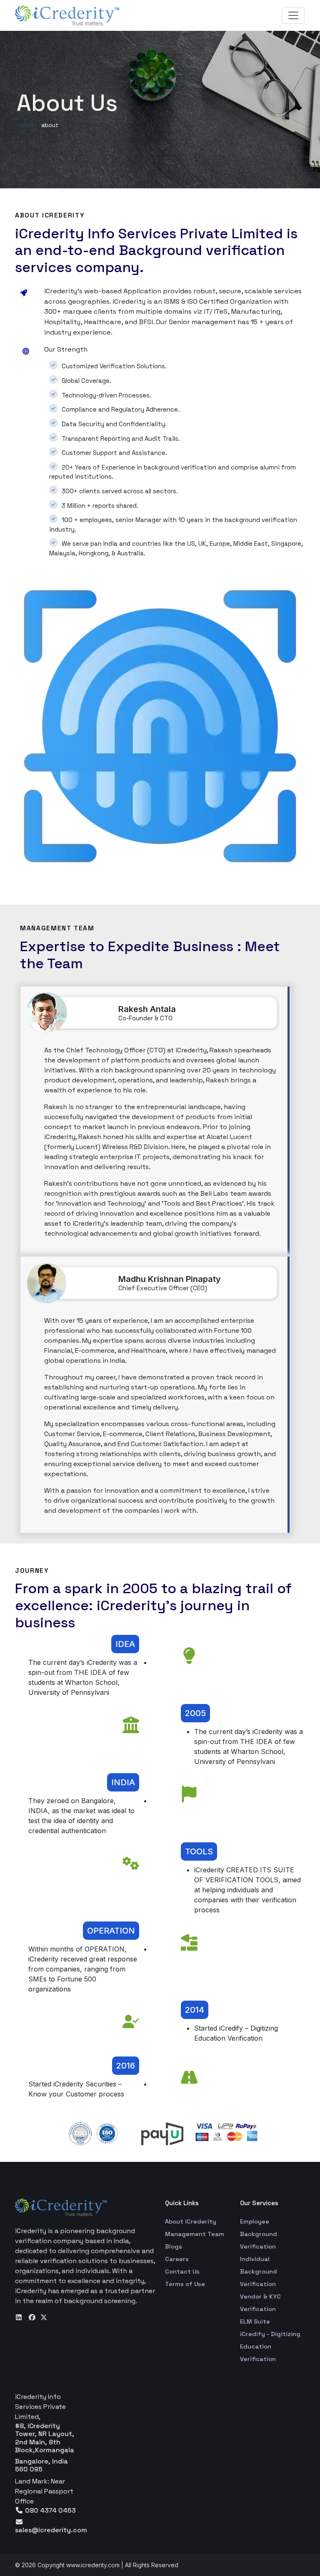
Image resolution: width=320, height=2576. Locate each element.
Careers (177, 2259)
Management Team (195, 2234)
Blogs (174, 2246)
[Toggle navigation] (293, 15)
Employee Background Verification (259, 2234)
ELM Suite (255, 2321)
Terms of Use (185, 2284)
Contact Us (182, 2271)
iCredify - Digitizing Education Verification (270, 2346)
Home (27, 125)
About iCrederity (191, 2221)
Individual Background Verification (259, 2271)
